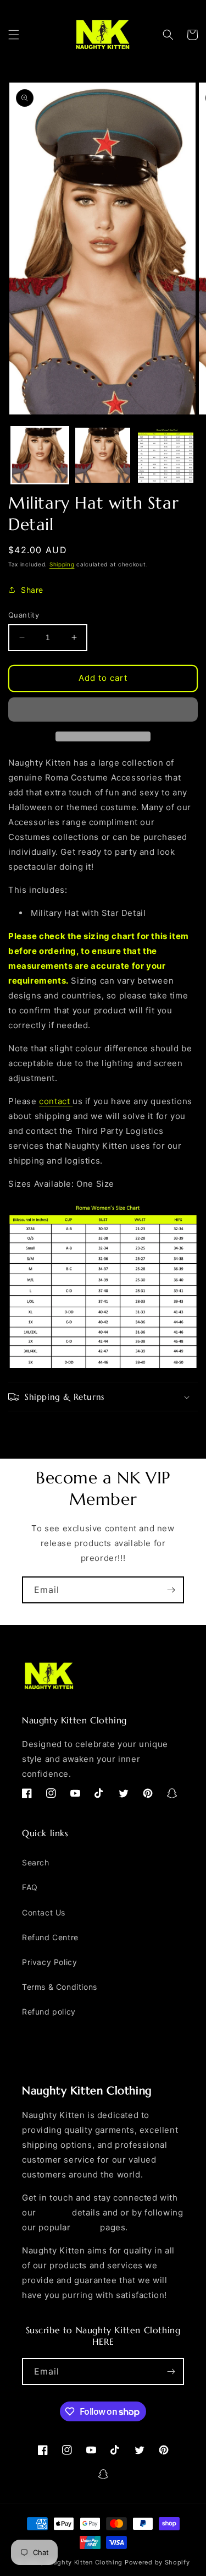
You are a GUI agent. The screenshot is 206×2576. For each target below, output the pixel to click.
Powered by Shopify (157, 2562)
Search (36, 1862)
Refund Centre (50, 1937)
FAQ (30, 1887)
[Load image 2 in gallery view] (103, 455)
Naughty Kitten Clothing (84, 2562)
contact (54, 1101)
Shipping (62, 564)
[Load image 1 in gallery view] (40, 455)
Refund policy (49, 2012)
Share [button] (32, 590)
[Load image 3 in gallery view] (166, 455)
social (85, 2227)
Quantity (24, 615)
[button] (14, 35)
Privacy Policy (49, 1962)
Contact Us (44, 1912)
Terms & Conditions (60, 1987)
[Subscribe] (171, 1590)
